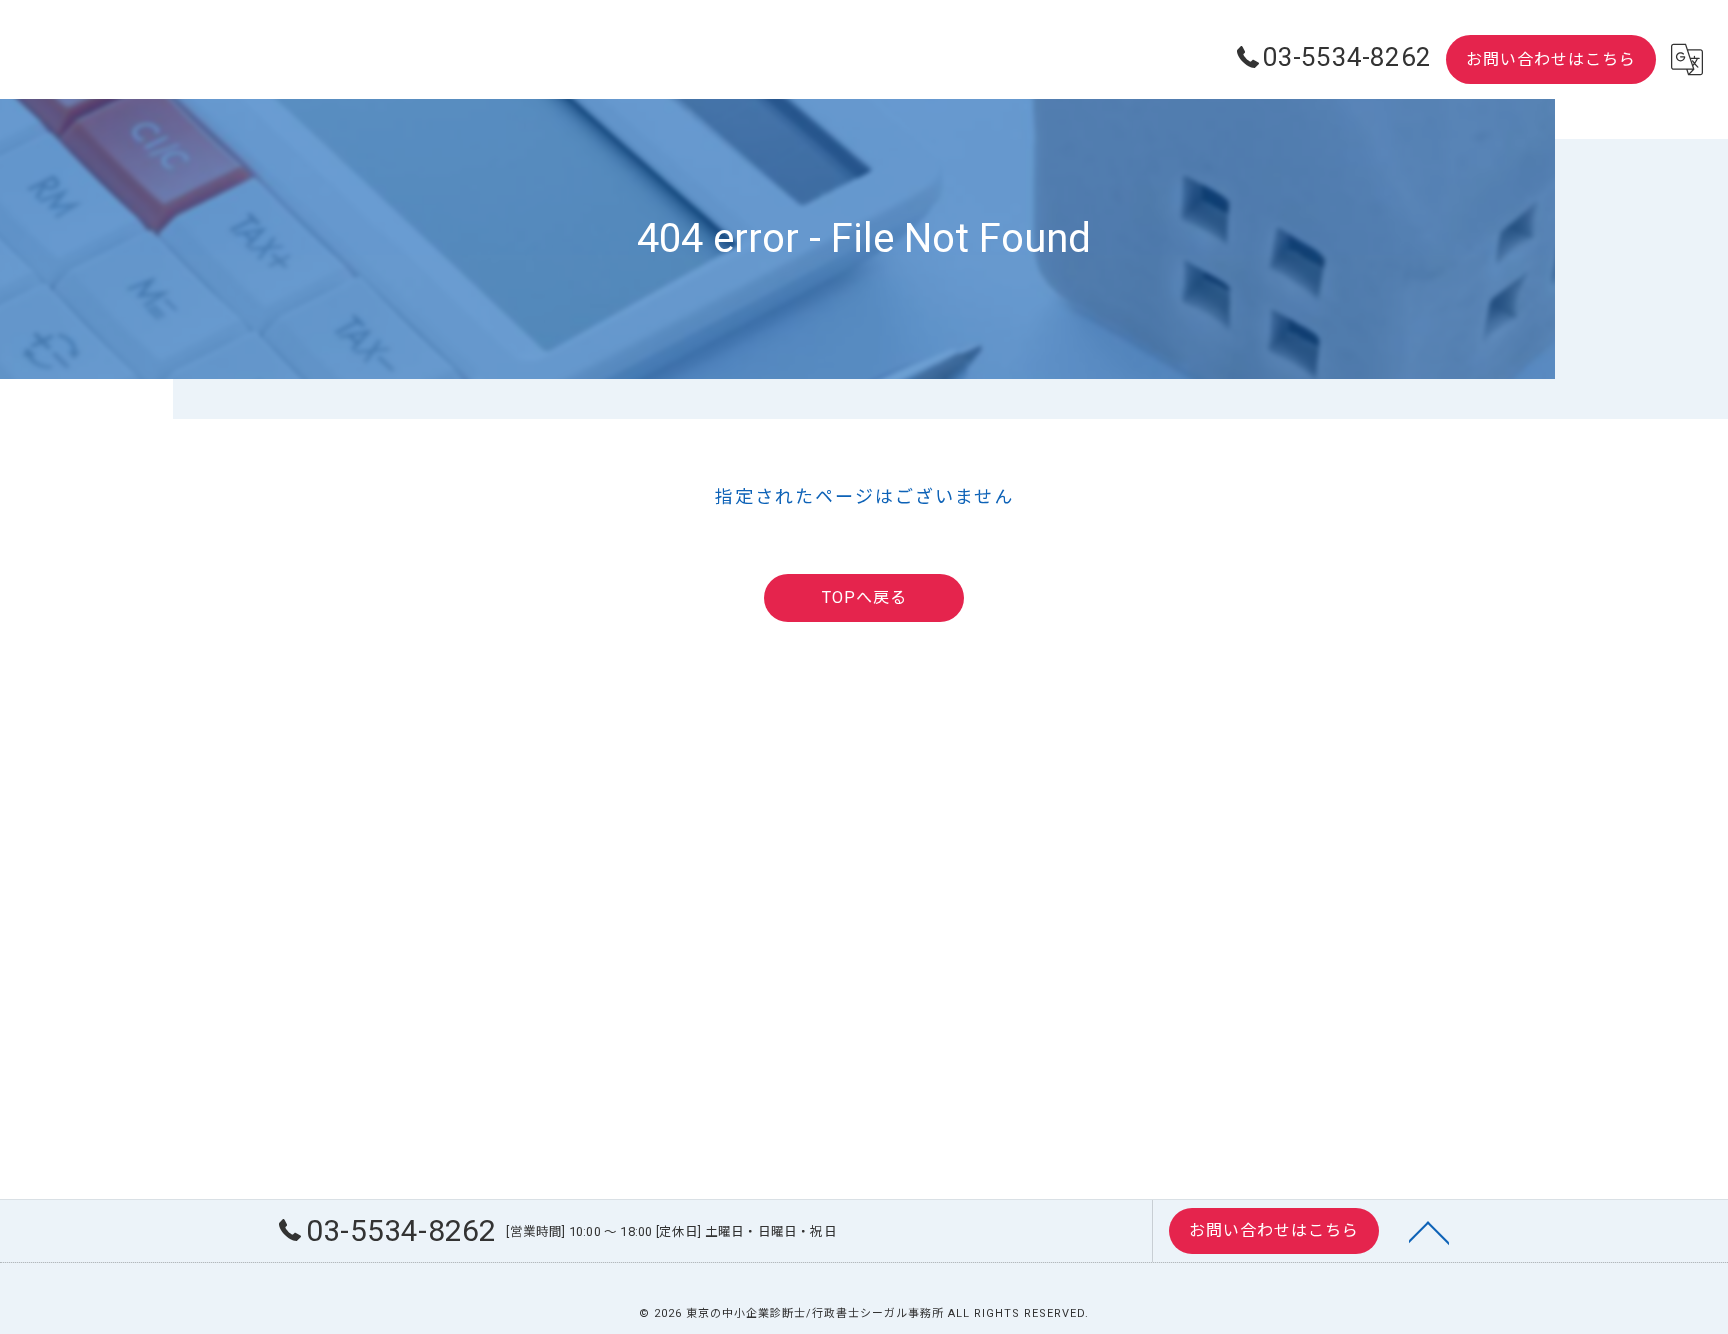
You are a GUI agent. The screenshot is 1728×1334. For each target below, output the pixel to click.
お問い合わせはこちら (1551, 59)
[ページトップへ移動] (1429, 1231)
